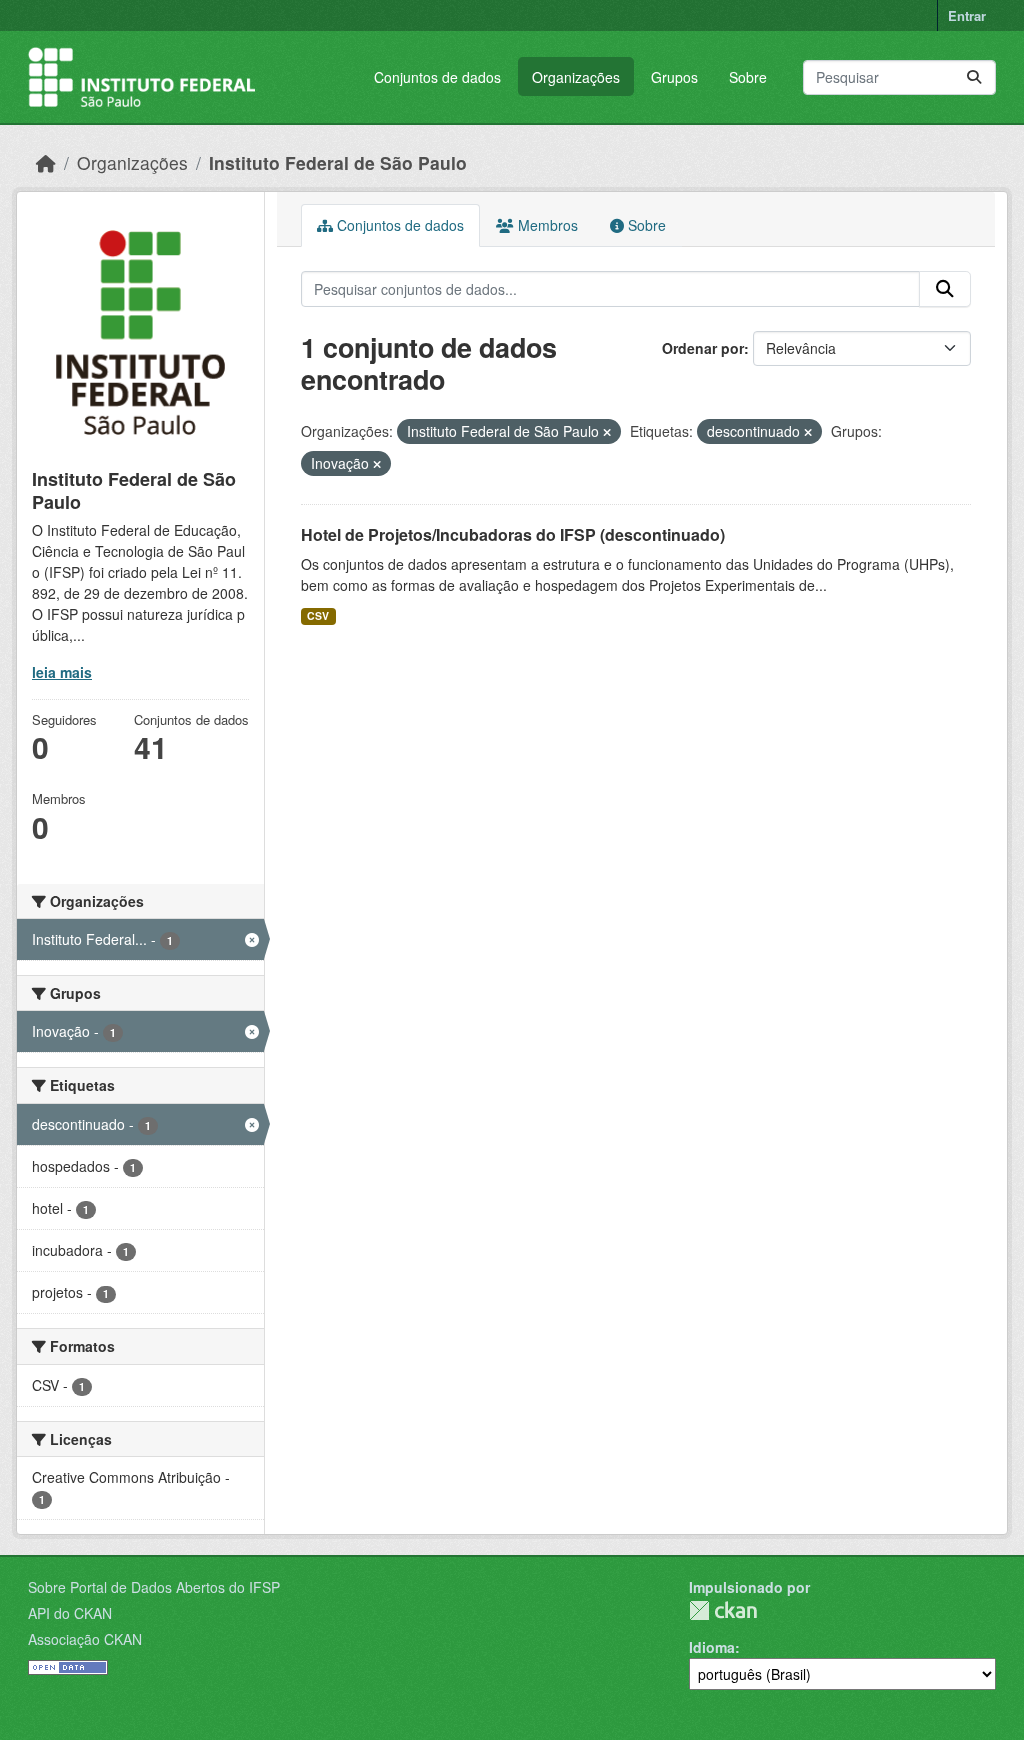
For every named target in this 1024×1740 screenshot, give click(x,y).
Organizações (576, 77)
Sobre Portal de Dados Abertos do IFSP (154, 1587)
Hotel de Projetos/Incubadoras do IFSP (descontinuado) (513, 534)
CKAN (723, 1610)
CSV (318, 615)
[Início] (46, 162)
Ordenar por (703, 348)
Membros (546, 225)
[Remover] (607, 432)
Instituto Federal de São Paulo (338, 162)
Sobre (748, 77)
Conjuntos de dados (437, 77)
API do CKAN (70, 1613)
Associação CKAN (85, 1639)
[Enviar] (974, 77)
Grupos (674, 77)
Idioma (712, 1647)
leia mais (62, 672)
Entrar (967, 15)
